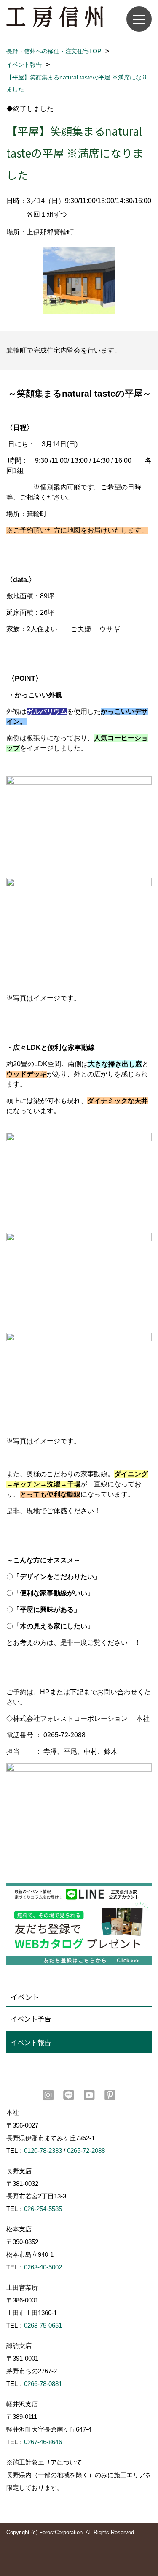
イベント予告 (31, 2019)
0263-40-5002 (43, 2267)
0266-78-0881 (43, 2384)
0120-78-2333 (43, 2151)
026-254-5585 (43, 2209)
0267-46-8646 (43, 2442)
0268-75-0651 (43, 2325)
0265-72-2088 (86, 2151)
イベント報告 (31, 2042)
